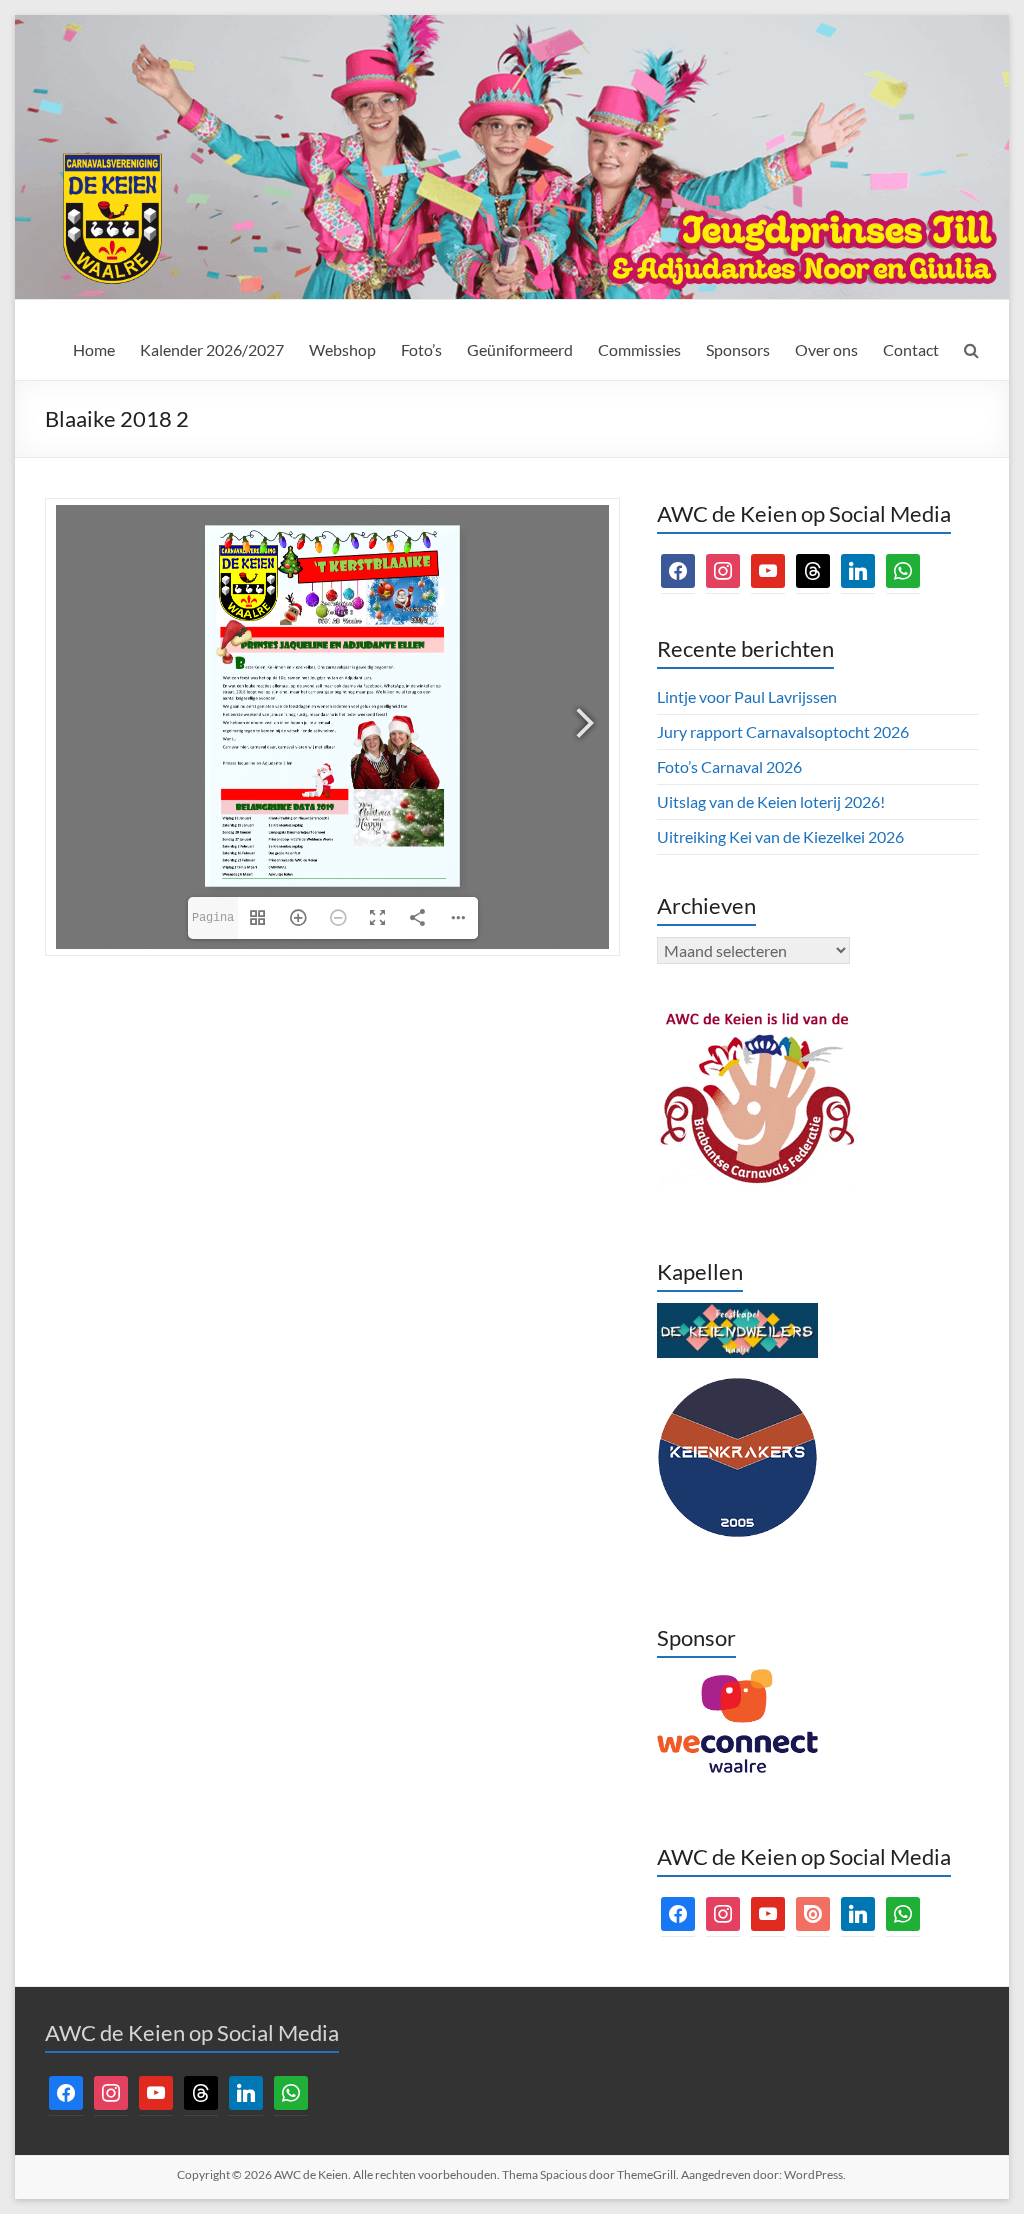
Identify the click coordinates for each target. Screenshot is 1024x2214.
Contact (911, 349)
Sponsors (738, 349)
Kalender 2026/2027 (212, 349)
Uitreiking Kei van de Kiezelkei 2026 (780, 836)
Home (94, 349)
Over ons (826, 349)
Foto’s (421, 349)
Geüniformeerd (520, 349)
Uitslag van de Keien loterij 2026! (771, 801)
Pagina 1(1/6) (215, 925)
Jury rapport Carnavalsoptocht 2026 (783, 731)
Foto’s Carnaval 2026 (729, 766)
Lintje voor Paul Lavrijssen (747, 696)
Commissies (639, 349)
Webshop (342, 349)
